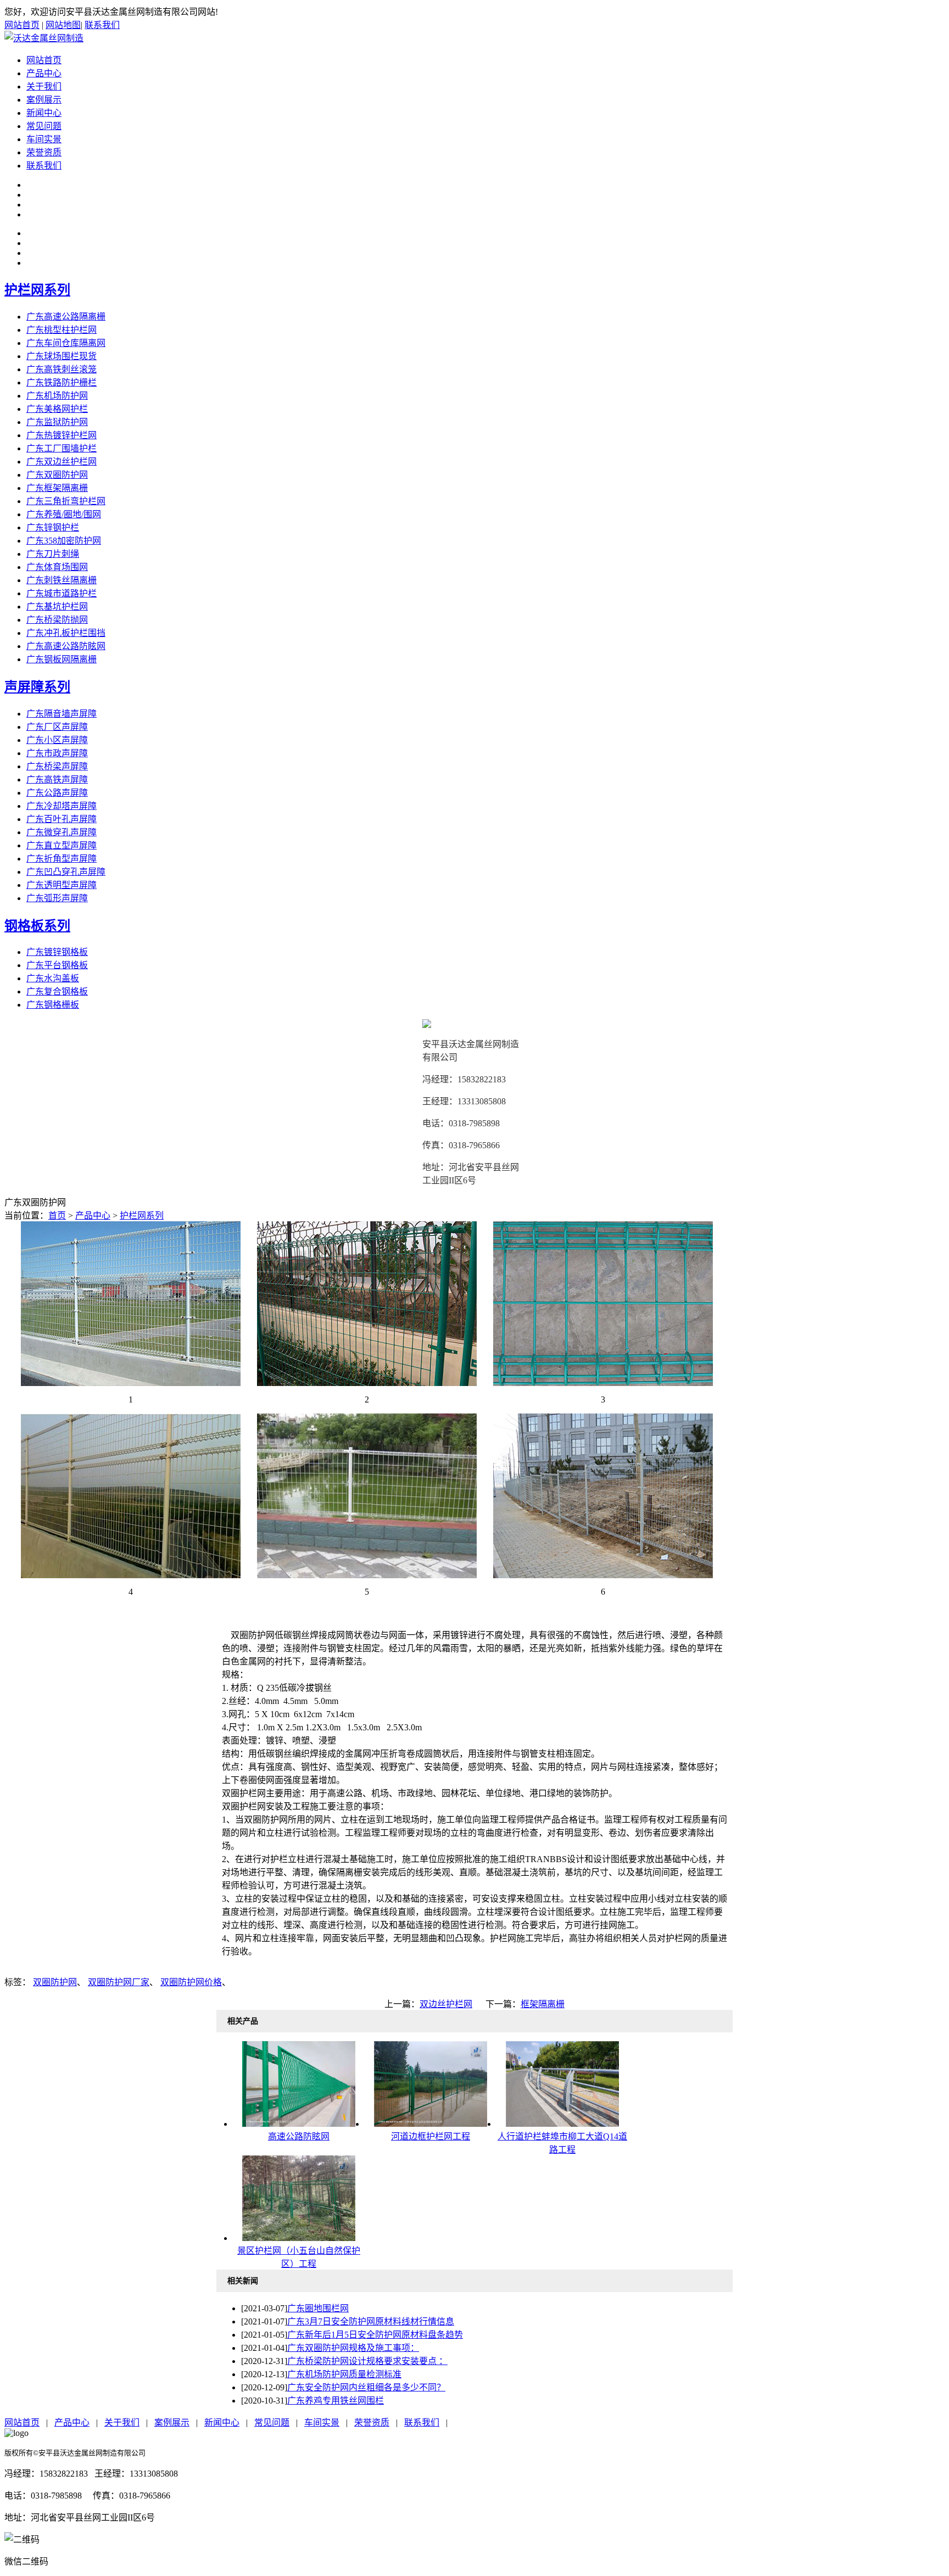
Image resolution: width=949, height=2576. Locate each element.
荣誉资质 (44, 152)
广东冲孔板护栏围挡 (66, 633)
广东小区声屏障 (57, 740)
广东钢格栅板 (53, 1005)
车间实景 (44, 139)
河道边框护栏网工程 (431, 2136)
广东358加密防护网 (64, 541)
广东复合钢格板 (57, 991)
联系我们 (102, 25)
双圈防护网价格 (191, 1982)
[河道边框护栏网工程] (431, 2124)
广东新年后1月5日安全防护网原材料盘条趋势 (375, 2335)
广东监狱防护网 (57, 422)
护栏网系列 (37, 290)
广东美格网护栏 (57, 409)
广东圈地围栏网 (318, 2308)
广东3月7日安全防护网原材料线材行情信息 (371, 2321)
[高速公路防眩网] (299, 2124)
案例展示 (44, 100)
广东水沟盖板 (53, 978)
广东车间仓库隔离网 (66, 343)
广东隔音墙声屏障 (62, 714)
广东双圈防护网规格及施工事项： (353, 2348)
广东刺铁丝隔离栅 (62, 580)
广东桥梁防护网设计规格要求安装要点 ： (367, 2361)
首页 (57, 1216)
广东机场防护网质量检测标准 (344, 2374)
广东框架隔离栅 (57, 488)
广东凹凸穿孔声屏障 (66, 872)
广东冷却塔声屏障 (62, 806)
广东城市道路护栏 (62, 593)
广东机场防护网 (57, 396)
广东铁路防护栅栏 (62, 382)
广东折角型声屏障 (62, 859)
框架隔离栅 (543, 2004)
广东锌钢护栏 (53, 527)
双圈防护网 (55, 1982)
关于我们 (44, 86)
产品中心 (44, 73)
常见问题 (44, 126)
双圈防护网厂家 (119, 1982)
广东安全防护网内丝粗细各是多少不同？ (366, 2387)
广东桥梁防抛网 (57, 620)
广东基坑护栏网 (57, 607)
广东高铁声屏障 (57, 779)
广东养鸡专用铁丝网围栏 (336, 2401)
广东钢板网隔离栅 (62, 659)
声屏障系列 (37, 687)
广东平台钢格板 (57, 965)
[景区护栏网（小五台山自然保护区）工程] (299, 2238)
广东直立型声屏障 (62, 845)
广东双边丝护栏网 (62, 462)
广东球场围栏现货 (62, 356)
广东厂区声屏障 (57, 727)
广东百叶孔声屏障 (62, 819)
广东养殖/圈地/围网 (64, 514)
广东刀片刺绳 (53, 554)
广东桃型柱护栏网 (62, 330)
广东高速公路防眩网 (66, 646)
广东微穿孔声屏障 (62, 832)
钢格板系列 (37, 926)
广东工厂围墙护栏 (62, 448)
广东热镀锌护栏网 (62, 435)
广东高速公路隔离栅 (66, 317)
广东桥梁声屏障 (57, 766)
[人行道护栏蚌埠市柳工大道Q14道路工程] (562, 2124)
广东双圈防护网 (57, 475)
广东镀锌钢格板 (57, 952)
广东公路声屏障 (57, 793)
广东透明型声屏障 (62, 885)
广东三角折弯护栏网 (66, 501)
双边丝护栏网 (446, 2004)
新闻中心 (44, 113)
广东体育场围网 (57, 567)
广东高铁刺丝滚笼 (62, 369)
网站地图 (63, 25)
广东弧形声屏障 (57, 898)
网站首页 (22, 25)
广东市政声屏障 (57, 753)
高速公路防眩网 (299, 2136)
